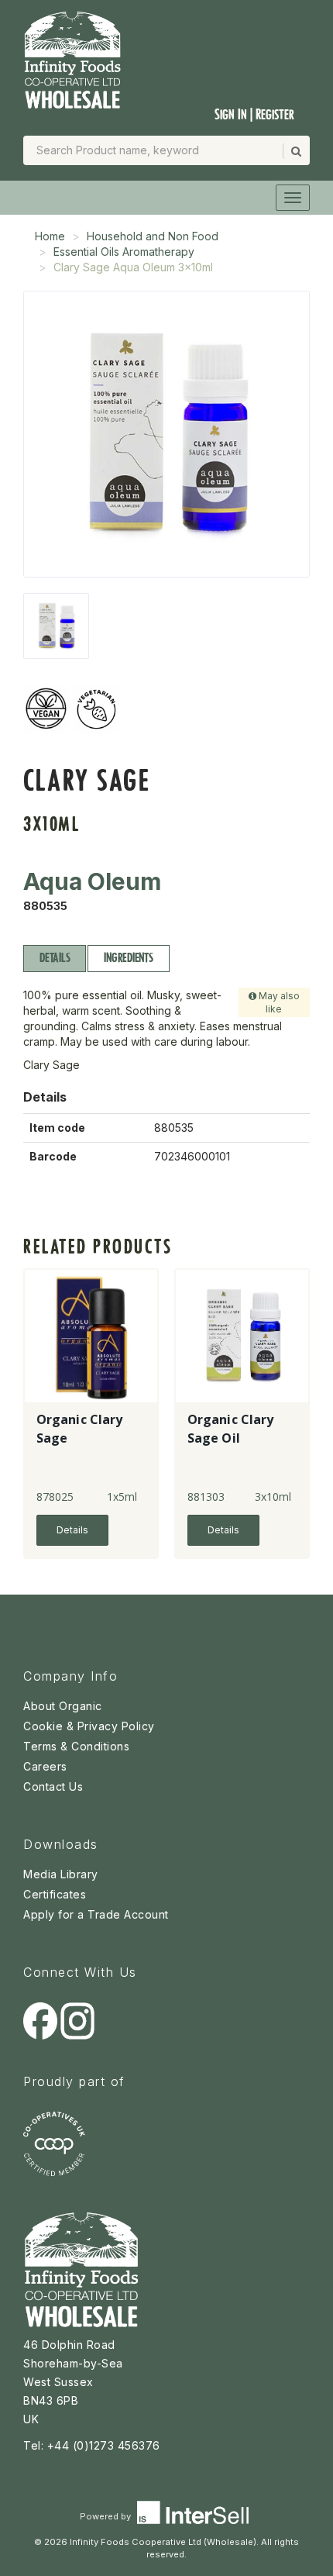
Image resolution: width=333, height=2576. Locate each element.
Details (55, 958)
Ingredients (128, 958)
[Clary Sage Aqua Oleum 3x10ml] (56, 626)
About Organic (63, 1706)
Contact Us (53, 1786)
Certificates (55, 1894)
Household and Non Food (153, 236)
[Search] (295, 151)
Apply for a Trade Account (96, 1914)
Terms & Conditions (76, 1746)
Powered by (106, 2516)
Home (50, 236)
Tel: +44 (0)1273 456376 (92, 2445)
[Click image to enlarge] (166, 434)
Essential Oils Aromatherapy (124, 252)
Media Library (61, 1874)
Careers (45, 1766)
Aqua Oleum (92, 881)
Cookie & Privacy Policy (89, 1726)
